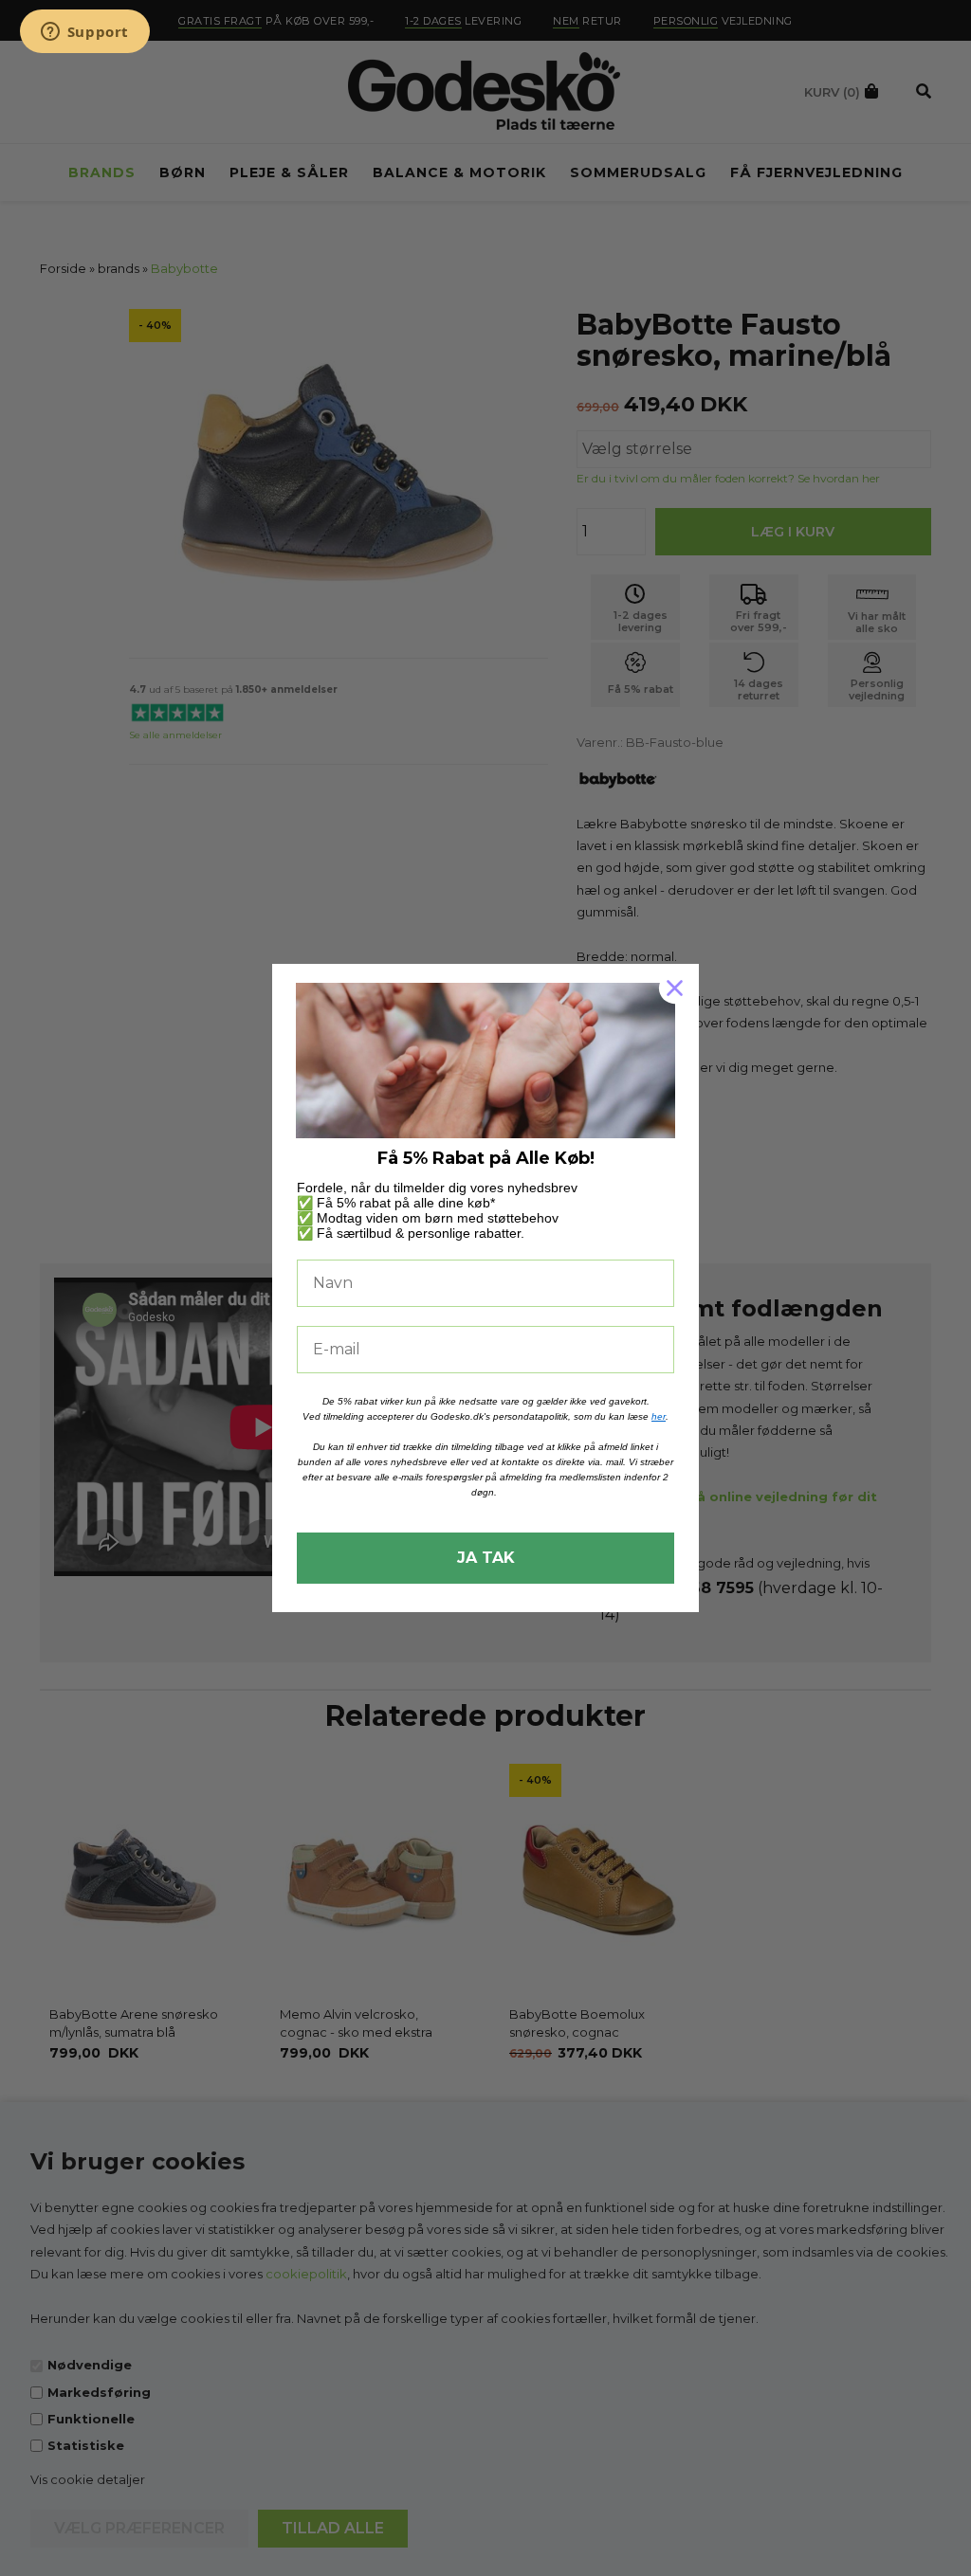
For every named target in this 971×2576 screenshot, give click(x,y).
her (659, 1416)
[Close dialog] (675, 988)
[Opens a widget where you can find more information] (84, 33)
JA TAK (486, 1558)
